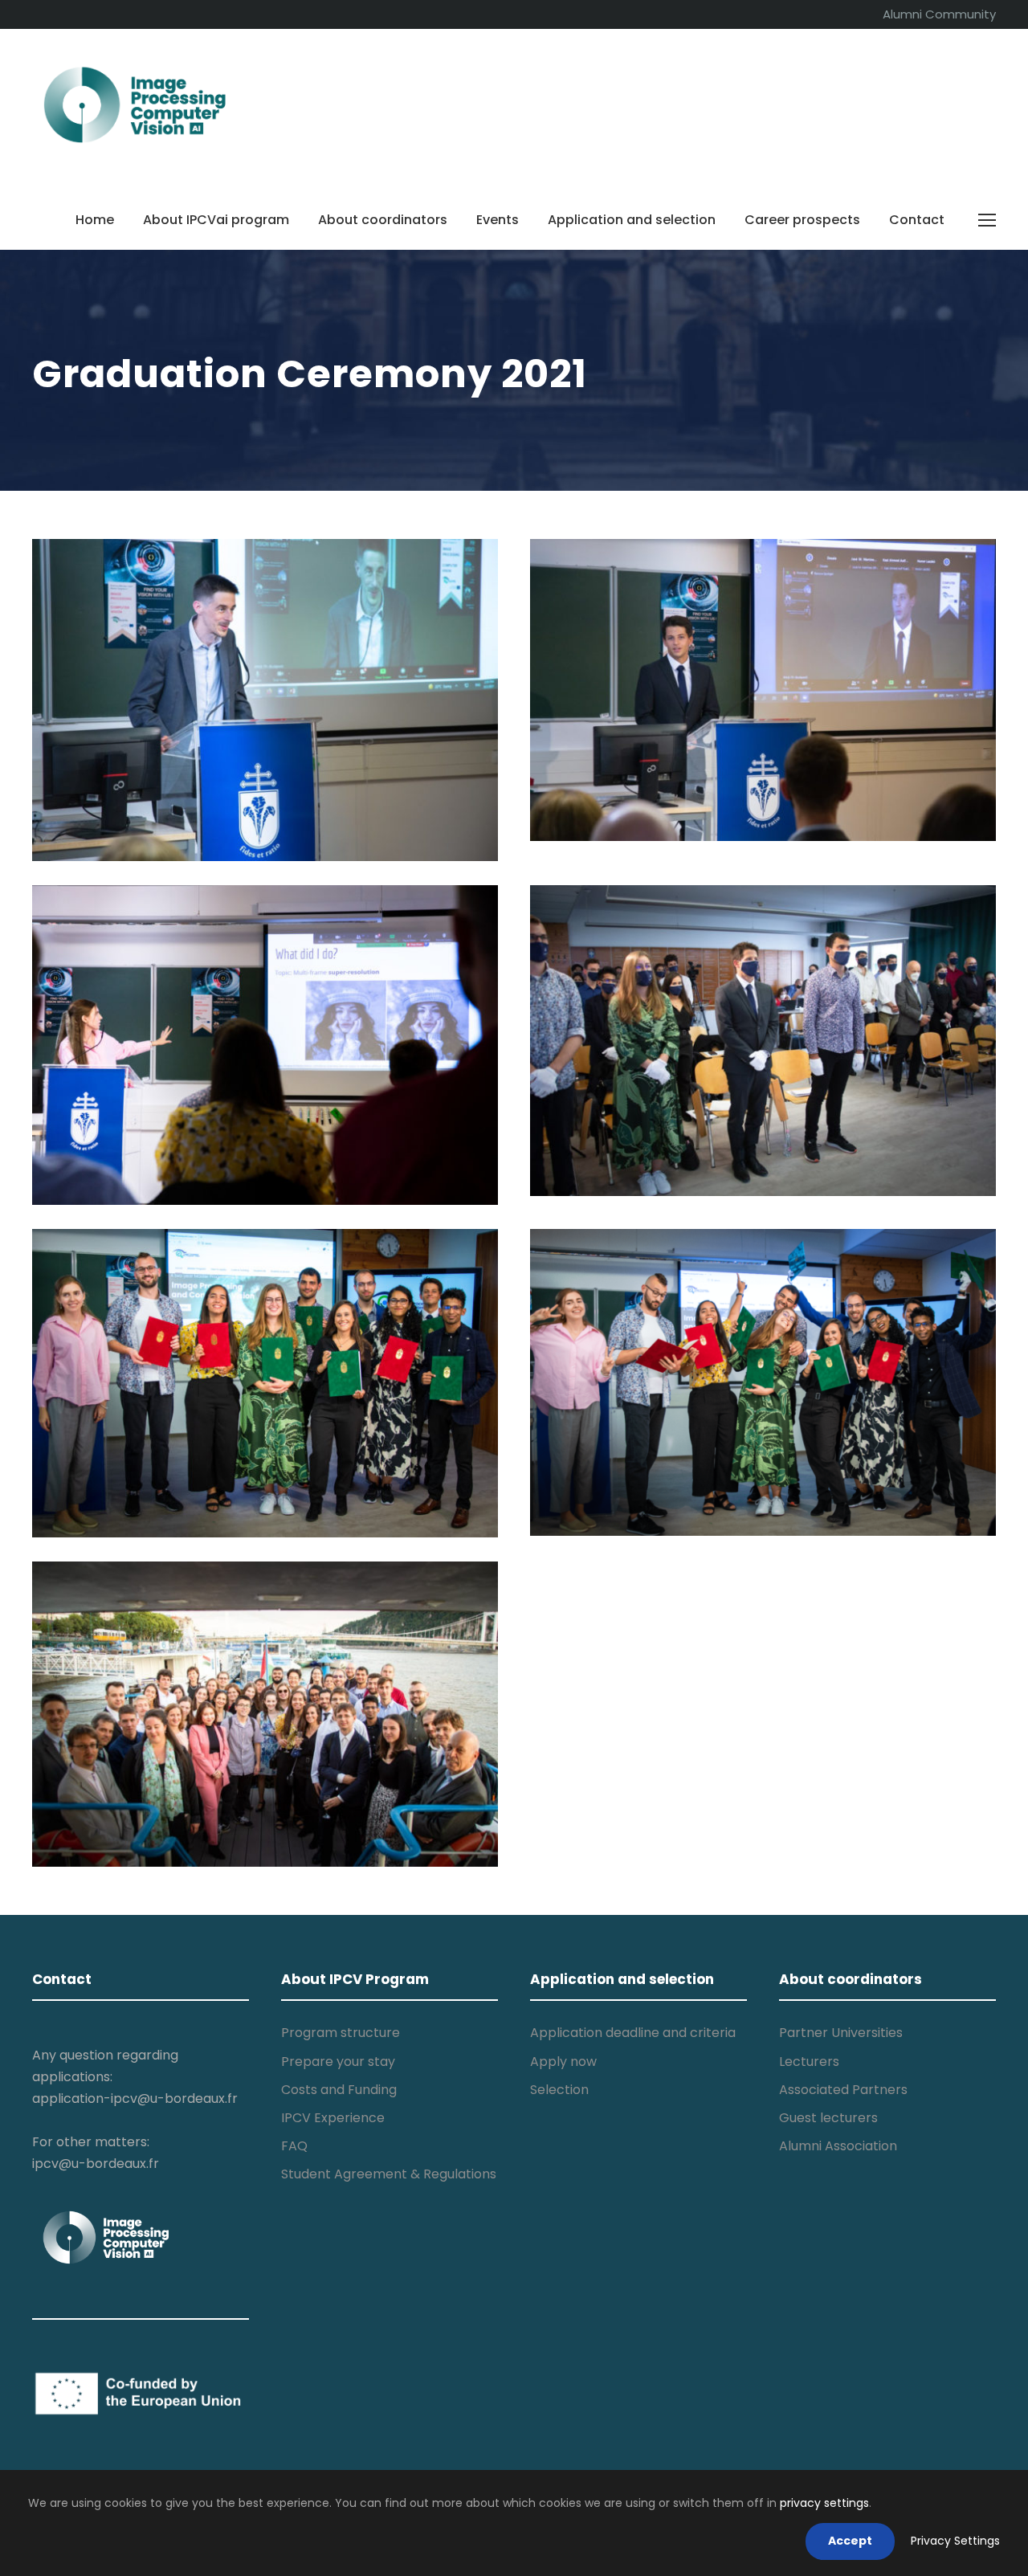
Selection (559, 2090)
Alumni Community (939, 14)
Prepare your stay (338, 2062)
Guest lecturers (828, 2118)
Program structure (341, 2033)
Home (95, 220)
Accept (850, 2541)
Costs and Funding (339, 2090)
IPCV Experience (333, 2118)
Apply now (563, 2062)
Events (498, 220)
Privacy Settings (955, 2541)
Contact (917, 220)
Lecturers (809, 2062)
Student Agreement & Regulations (389, 2174)
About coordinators (383, 220)
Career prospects (802, 220)
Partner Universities (841, 2033)
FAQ (294, 2146)
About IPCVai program (216, 220)
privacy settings (824, 2503)
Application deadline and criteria (633, 2033)
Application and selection (632, 220)
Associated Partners (843, 2090)
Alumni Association (838, 2146)
